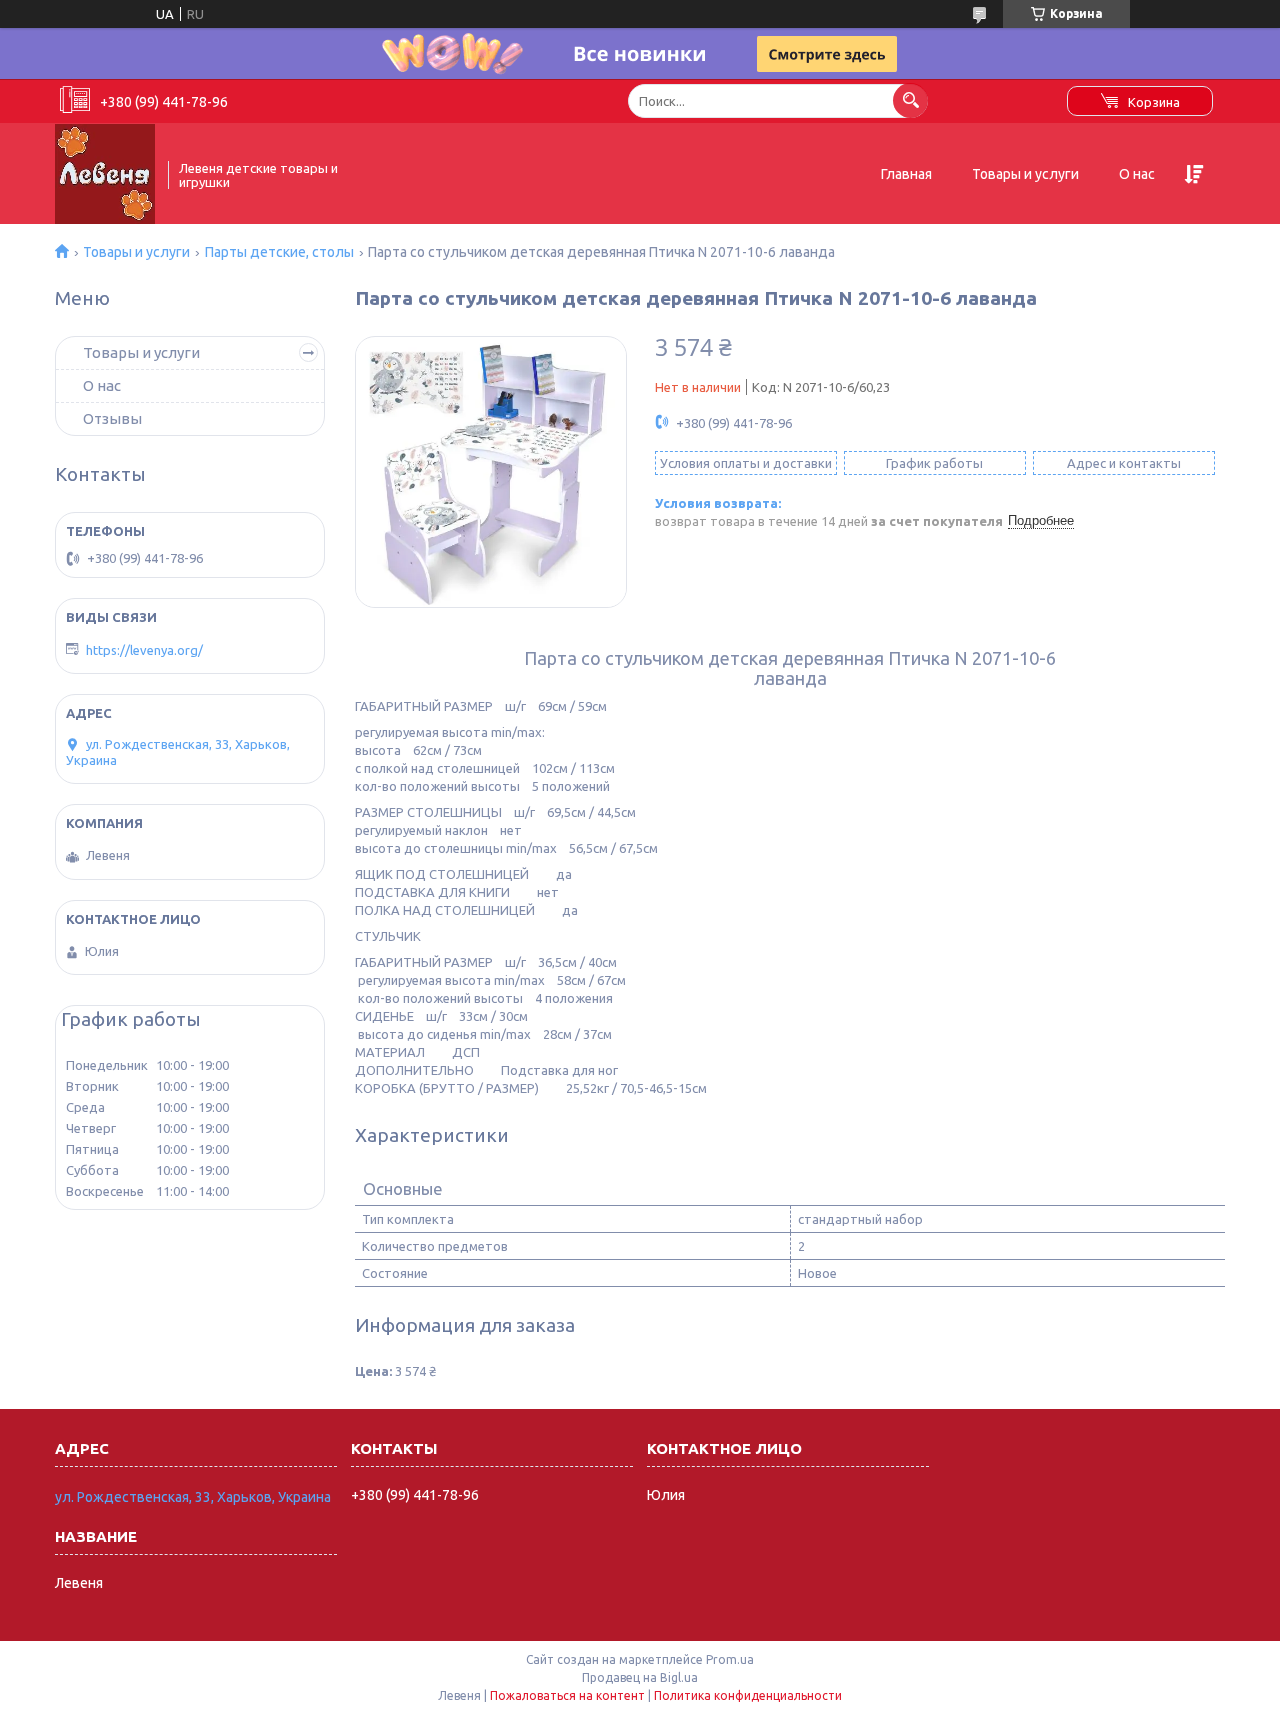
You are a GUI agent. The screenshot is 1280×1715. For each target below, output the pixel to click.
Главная (906, 174)
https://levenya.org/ (144, 650)
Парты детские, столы (279, 252)
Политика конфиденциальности (748, 1695)
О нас (1137, 174)
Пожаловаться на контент (567, 1695)
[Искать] (910, 100)
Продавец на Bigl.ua (640, 1677)
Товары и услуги (1025, 174)
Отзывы (112, 418)
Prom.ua (730, 1659)
